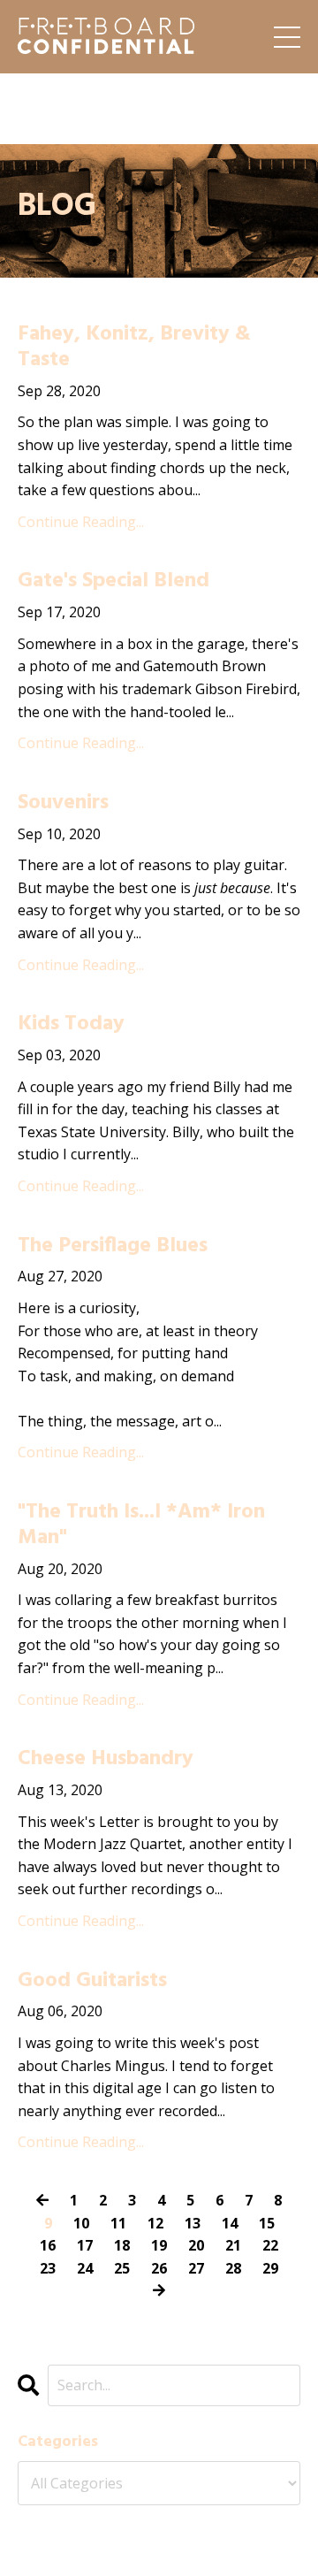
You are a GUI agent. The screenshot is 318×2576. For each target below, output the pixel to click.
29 (270, 2268)
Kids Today (71, 1024)
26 (159, 2268)
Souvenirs (63, 803)
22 (270, 2245)
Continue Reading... (81, 522)
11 (118, 2223)
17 (85, 2245)
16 (48, 2245)
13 (193, 2223)
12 (155, 2223)
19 (159, 2245)
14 (230, 2223)
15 (267, 2223)
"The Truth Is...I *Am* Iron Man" (141, 1525)
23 (48, 2268)
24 (85, 2268)
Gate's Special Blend (114, 581)
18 (122, 2245)
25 (122, 2268)
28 (233, 2268)
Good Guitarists (92, 1981)
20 (196, 2245)
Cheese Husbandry (106, 1759)
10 (81, 2223)
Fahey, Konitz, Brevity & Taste (134, 348)
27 (196, 2268)
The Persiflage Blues (113, 1246)
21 (233, 2245)
